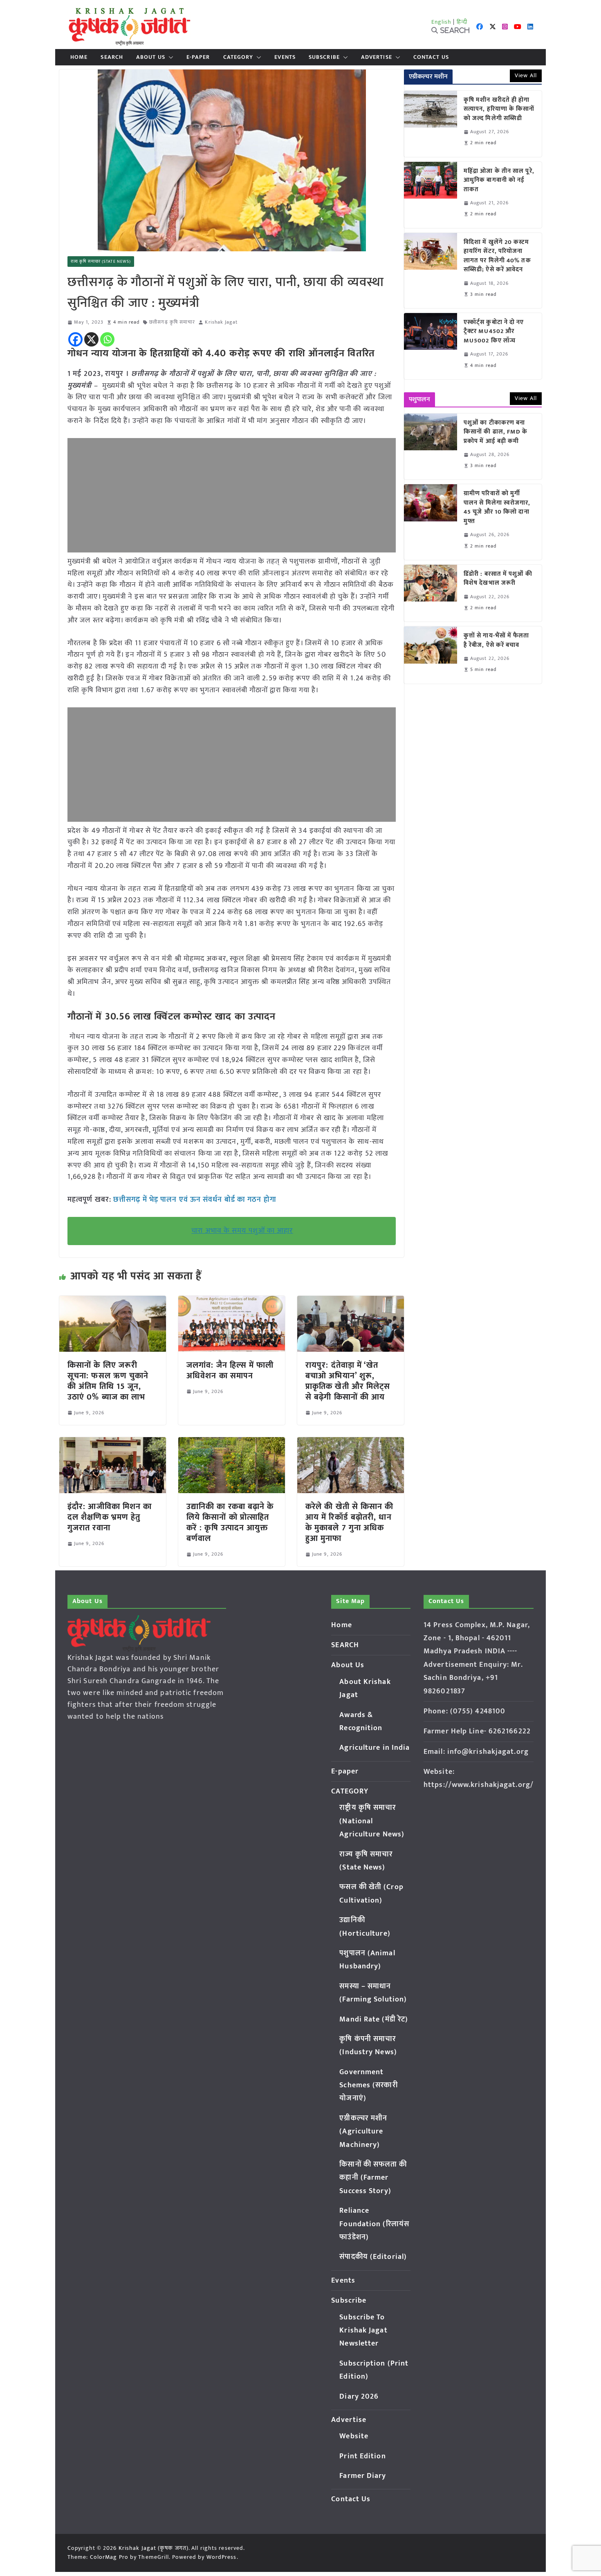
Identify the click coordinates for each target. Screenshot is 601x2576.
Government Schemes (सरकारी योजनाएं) (368, 2085)
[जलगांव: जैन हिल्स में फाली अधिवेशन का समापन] (232, 1301)
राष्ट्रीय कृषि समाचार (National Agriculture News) (372, 1821)
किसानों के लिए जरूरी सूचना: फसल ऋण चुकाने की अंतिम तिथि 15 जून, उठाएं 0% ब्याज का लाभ (108, 1381)
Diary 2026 (359, 2397)
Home (79, 57)
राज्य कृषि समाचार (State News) (101, 262)
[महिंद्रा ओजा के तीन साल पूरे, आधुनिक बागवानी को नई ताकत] (431, 195)
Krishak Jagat (221, 322)
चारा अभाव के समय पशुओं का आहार (242, 1231)
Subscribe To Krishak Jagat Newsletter (363, 2331)
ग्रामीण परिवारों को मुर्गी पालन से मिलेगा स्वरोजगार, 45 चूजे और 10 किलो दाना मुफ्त (497, 508)
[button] (169, 57)
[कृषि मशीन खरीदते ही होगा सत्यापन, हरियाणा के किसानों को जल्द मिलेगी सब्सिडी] (431, 124)
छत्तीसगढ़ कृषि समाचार (172, 322)
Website (354, 2436)
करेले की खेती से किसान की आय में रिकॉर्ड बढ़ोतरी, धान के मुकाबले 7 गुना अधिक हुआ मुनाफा (350, 1523)
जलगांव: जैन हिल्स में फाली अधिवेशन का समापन (230, 1371)
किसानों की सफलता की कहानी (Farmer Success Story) (373, 2178)
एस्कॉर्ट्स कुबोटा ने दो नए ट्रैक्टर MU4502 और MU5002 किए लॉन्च (494, 332)
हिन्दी (462, 22)
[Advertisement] (232, 495)
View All (526, 75)
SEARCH (112, 57)
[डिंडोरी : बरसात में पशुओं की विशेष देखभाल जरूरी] (431, 593)
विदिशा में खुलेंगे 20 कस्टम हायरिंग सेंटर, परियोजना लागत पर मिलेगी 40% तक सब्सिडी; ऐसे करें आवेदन (497, 256)
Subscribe (324, 57)
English (442, 22)
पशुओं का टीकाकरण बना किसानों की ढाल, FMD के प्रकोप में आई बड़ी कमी (496, 432)
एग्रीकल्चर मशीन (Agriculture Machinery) (363, 2132)
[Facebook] (75, 339)
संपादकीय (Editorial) (373, 2257)
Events (285, 57)
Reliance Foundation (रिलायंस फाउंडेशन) (374, 2224)
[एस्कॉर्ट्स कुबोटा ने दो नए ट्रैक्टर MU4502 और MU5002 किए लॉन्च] (431, 346)
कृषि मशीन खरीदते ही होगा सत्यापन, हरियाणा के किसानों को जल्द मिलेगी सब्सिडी (499, 110)
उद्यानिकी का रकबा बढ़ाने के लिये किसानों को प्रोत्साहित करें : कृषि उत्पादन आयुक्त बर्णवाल (230, 1523)
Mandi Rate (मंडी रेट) (374, 2019)
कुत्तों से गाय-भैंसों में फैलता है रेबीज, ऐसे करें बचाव (497, 641)
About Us (151, 57)
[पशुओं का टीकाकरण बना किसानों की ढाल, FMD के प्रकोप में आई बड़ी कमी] (431, 447)
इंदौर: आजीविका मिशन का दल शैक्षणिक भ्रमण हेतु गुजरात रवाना (110, 1517)
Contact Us (431, 57)
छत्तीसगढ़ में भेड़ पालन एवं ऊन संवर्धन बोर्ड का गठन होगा (194, 1200)
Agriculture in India (375, 1748)
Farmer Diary (363, 2476)
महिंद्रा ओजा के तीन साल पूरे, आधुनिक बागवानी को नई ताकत (499, 181)
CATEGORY (238, 57)
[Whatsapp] (107, 339)
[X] (91, 339)
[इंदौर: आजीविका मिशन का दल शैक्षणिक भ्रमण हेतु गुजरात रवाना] (113, 1443)
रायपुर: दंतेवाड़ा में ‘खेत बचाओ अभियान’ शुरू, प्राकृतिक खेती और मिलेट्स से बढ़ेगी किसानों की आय (348, 1381)
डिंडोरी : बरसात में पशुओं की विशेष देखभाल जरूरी (498, 579)
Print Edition (362, 2456)
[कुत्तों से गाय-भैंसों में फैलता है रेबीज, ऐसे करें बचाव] (431, 655)
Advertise (377, 57)
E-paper (198, 57)
